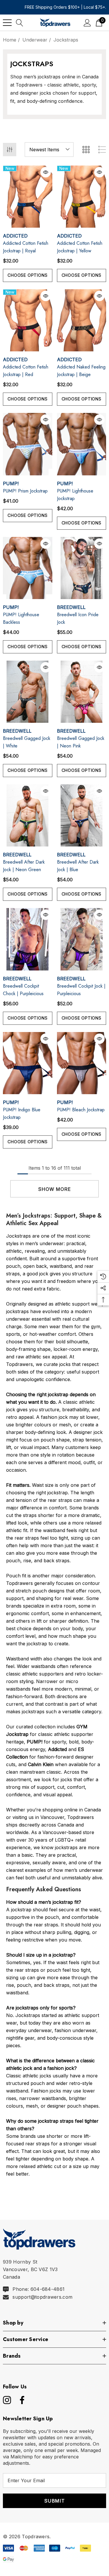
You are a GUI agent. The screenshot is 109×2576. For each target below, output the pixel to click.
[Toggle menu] (7, 23)
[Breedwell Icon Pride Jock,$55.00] (82, 568)
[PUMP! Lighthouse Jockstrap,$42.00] (82, 444)
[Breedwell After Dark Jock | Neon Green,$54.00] (28, 815)
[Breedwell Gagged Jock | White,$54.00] (28, 692)
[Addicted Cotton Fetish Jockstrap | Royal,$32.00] (28, 197)
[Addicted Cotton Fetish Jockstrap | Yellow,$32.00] (82, 197)
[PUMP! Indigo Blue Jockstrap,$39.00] (28, 1063)
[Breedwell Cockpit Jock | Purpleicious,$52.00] (82, 939)
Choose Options (27, 275)
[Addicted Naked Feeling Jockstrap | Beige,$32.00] (82, 320)
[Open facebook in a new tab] (21, 2400)
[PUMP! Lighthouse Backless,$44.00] (28, 568)
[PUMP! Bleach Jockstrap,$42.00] (82, 1063)
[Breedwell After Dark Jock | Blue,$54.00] (82, 815)
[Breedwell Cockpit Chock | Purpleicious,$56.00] (28, 939)
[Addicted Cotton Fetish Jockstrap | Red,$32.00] (28, 320)
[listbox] (49, 150)
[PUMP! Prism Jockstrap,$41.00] (28, 444)
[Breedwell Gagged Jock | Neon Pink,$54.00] (82, 692)
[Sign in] (87, 23)
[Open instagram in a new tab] (6, 2400)
